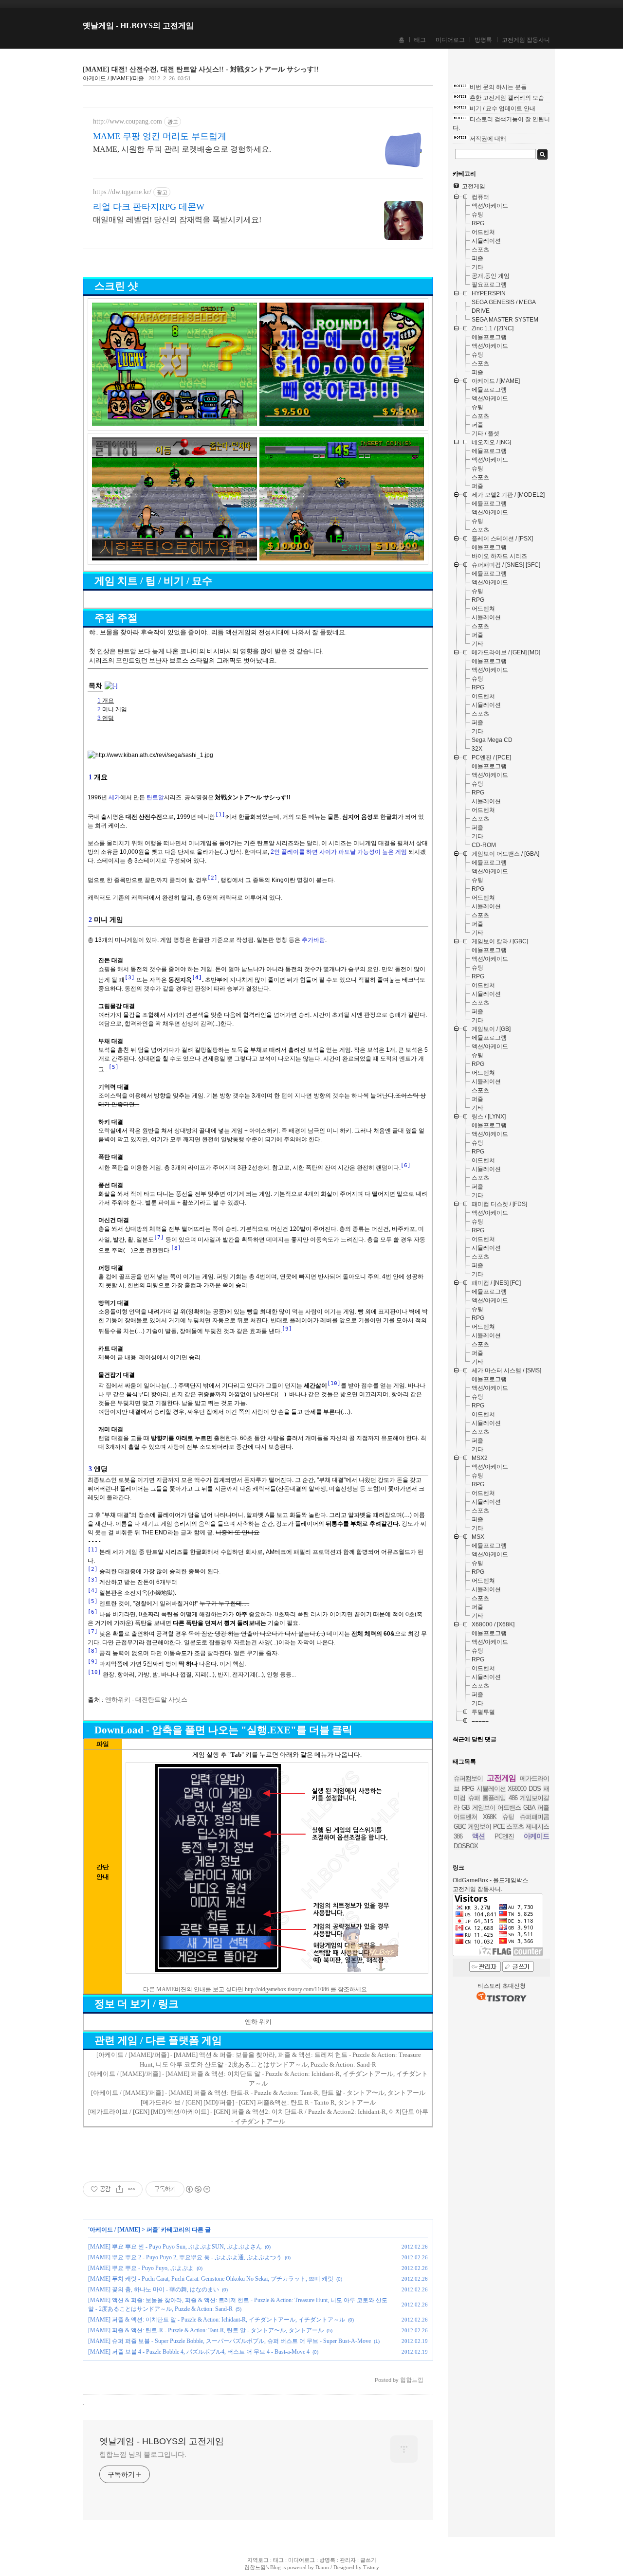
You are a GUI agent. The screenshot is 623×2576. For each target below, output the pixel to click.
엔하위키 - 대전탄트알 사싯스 (146, 1700)
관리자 (348, 2560)
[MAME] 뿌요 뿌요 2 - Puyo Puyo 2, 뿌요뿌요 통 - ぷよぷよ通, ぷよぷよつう (185, 2257)
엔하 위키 (258, 2022)
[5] (114, 1067)
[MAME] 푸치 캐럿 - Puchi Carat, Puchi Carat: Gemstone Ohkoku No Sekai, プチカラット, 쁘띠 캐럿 (211, 2279)
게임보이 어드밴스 (496, 1808)
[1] (220, 815)
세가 (114, 797)
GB (466, 1808)
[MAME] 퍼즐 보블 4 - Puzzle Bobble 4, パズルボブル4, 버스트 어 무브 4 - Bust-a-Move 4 (199, 2352)
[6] (406, 1165)
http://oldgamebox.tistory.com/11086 (287, 1989)
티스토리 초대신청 (502, 1986)
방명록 (483, 40)
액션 (478, 1836)
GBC (460, 1827)
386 (458, 1836)
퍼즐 (152, 2230)
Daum (322, 2567)
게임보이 (479, 1827)
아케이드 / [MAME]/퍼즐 (113, 78)
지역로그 (258, 2560)
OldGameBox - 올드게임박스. (491, 1880)
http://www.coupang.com (128, 121)
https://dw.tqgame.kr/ (122, 192)
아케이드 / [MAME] (115, 2230)
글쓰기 (368, 2560)
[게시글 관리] (132, 2189)
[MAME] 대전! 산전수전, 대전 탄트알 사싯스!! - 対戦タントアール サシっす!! (201, 69)
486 (513, 1798)
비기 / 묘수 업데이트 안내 (503, 108)
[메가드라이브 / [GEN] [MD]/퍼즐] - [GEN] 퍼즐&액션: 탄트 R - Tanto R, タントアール (258, 2102)
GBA (529, 1808)
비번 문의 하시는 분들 (498, 87)
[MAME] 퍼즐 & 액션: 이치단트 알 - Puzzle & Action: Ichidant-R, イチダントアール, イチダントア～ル (217, 2320)
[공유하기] (119, 2189)
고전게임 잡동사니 (526, 40)
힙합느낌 (255, 2567)
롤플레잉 (494, 1798)
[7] (159, 1237)
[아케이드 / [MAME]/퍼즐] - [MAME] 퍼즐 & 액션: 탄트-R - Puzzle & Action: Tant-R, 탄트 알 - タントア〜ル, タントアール (258, 2093)
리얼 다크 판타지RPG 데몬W (149, 207)
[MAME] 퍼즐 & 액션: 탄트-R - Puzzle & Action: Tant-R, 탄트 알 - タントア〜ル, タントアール (206, 2330)
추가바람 (313, 940)
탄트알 (155, 797)
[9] (287, 1329)
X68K (490, 1817)
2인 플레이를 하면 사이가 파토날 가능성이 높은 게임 (339, 852)
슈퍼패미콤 (534, 1817)
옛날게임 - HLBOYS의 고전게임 (138, 26)
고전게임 (501, 1778)
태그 (420, 40)
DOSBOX (466, 1846)
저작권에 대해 (488, 139)
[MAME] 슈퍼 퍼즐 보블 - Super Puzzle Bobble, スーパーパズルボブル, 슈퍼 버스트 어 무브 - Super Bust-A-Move (229, 2341)
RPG (468, 1789)
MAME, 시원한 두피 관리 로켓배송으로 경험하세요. (182, 149)
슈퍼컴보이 (468, 1778)
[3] (130, 978)
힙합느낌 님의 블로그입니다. (143, 2454)
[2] (212, 878)
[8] (176, 1248)
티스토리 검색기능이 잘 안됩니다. (501, 124)
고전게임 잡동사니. (477, 1889)
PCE (499, 1827)
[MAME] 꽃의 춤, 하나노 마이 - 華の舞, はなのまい (154, 2289)
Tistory (371, 2567)
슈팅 (508, 1817)
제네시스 (537, 1827)
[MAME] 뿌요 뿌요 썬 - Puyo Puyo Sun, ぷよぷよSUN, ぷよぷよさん (175, 2247)
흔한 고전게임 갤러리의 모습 (507, 98)
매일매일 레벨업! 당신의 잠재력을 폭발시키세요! (177, 220)
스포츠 (515, 1827)
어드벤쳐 (465, 1817)
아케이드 (536, 1836)
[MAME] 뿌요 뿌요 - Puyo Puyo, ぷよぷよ (141, 2268)
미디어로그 (450, 40)
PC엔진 (504, 1836)
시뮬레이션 (491, 1789)
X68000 (517, 1789)
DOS (535, 1789)
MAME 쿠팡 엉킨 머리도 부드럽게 (160, 136)
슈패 (474, 1798)
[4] (197, 978)
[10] (334, 1383)
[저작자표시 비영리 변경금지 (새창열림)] (198, 2189)
